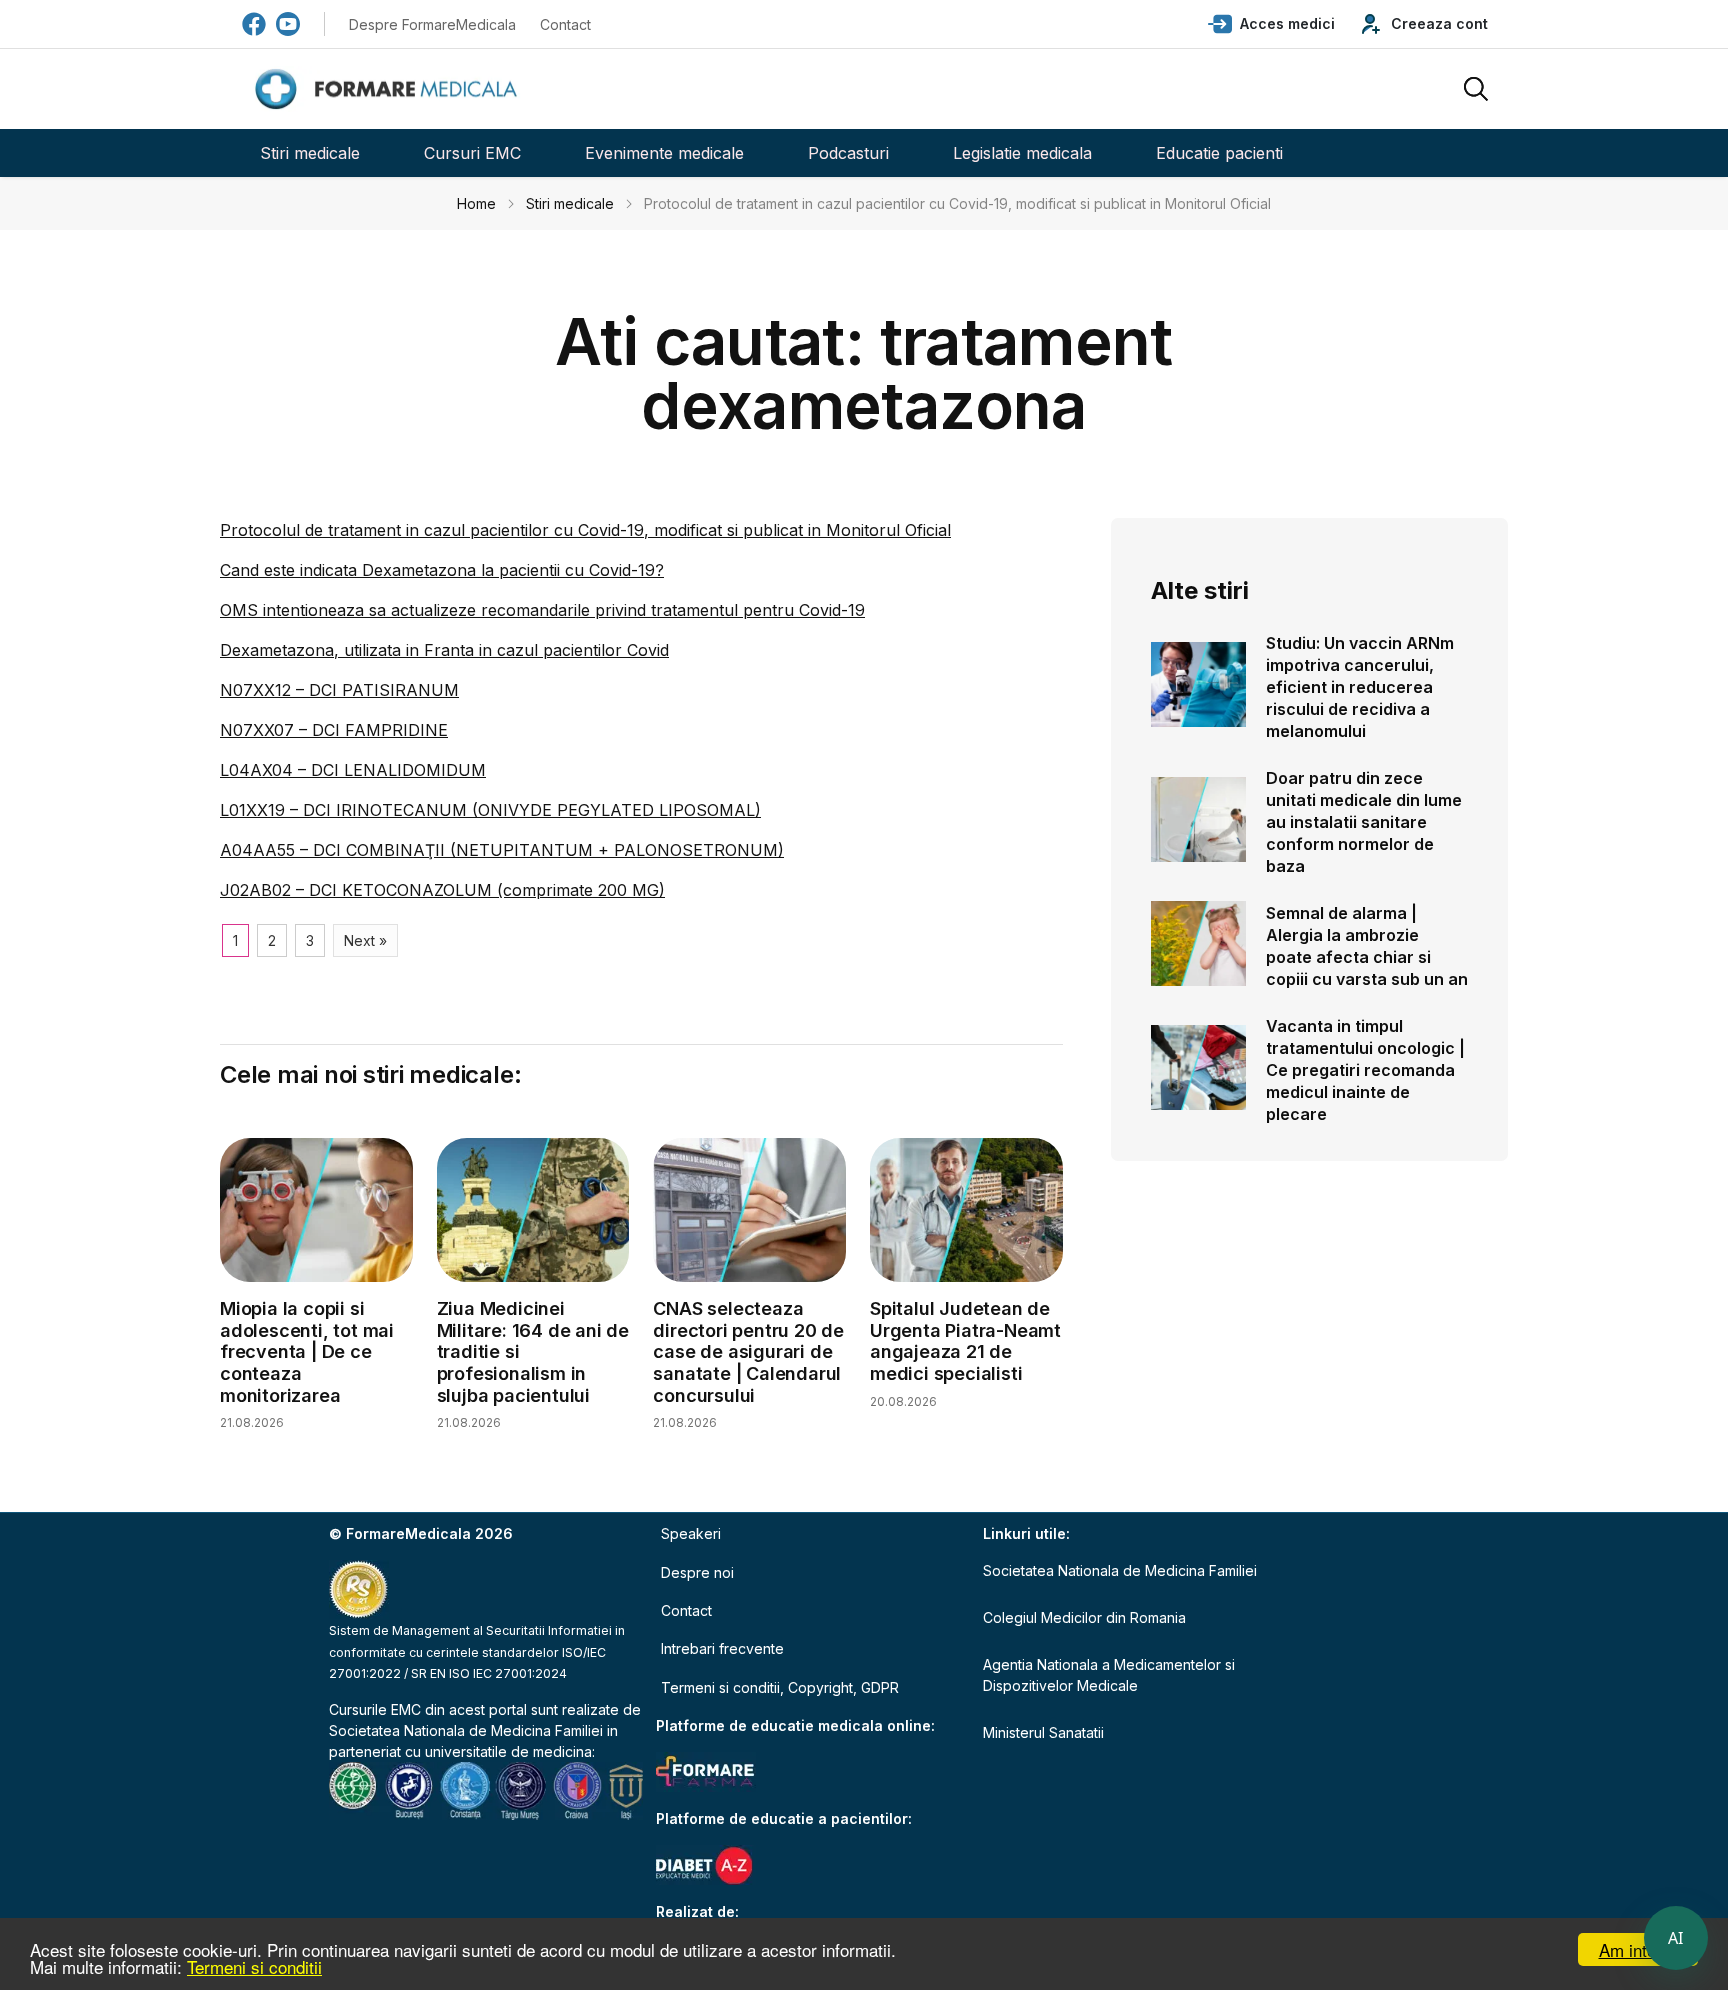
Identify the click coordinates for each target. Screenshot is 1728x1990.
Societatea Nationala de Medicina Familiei (466, 1730)
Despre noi (697, 1572)
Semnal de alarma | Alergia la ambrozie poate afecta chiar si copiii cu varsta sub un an (1367, 946)
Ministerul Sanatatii (1043, 1732)
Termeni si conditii (254, 1966)
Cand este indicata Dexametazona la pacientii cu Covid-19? (442, 570)
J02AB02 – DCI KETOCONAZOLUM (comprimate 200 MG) (442, 890)
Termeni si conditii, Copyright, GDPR (780, 1687)
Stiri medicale (310, 153)
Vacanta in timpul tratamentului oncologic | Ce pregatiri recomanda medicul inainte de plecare (1365, 1070)
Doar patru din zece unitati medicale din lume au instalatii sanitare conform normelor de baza (1364, 822)
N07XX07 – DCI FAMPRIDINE (334, 730)
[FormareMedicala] (390, 89)
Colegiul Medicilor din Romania (1084, 1617)
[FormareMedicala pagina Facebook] (254, 24)
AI (1676, 1938)
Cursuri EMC (472, 153)
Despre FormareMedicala (432, 24)
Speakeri (691, 1533)
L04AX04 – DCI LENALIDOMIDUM (353, 770)
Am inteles (1638, 1949)
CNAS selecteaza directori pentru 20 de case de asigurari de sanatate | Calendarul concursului (748, 1351)
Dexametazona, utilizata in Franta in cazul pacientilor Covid (444, 650)
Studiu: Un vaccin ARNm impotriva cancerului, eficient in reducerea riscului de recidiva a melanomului (1360, 687)
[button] (1271, 24)
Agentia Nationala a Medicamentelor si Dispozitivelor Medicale (1109, 1675)
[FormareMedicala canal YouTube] (288, 24)
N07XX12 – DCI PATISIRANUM (339, 690)
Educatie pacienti (1219, 153)
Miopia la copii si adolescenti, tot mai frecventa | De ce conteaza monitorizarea (307, 1351)
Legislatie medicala (1022, 153)
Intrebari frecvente (722, 1648)
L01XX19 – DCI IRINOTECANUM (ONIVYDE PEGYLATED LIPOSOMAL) (490, 810)
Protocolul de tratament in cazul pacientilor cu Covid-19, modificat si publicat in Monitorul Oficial (585, 530)
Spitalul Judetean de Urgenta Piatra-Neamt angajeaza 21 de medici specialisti (965, 1341)
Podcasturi (848, 153)
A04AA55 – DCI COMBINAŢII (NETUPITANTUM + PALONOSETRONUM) (502, 850)
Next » (365, 940)
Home (476, 203)
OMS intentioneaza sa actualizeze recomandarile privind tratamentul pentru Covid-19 (542, 610)
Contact (565, 24)
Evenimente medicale (664, 153)
